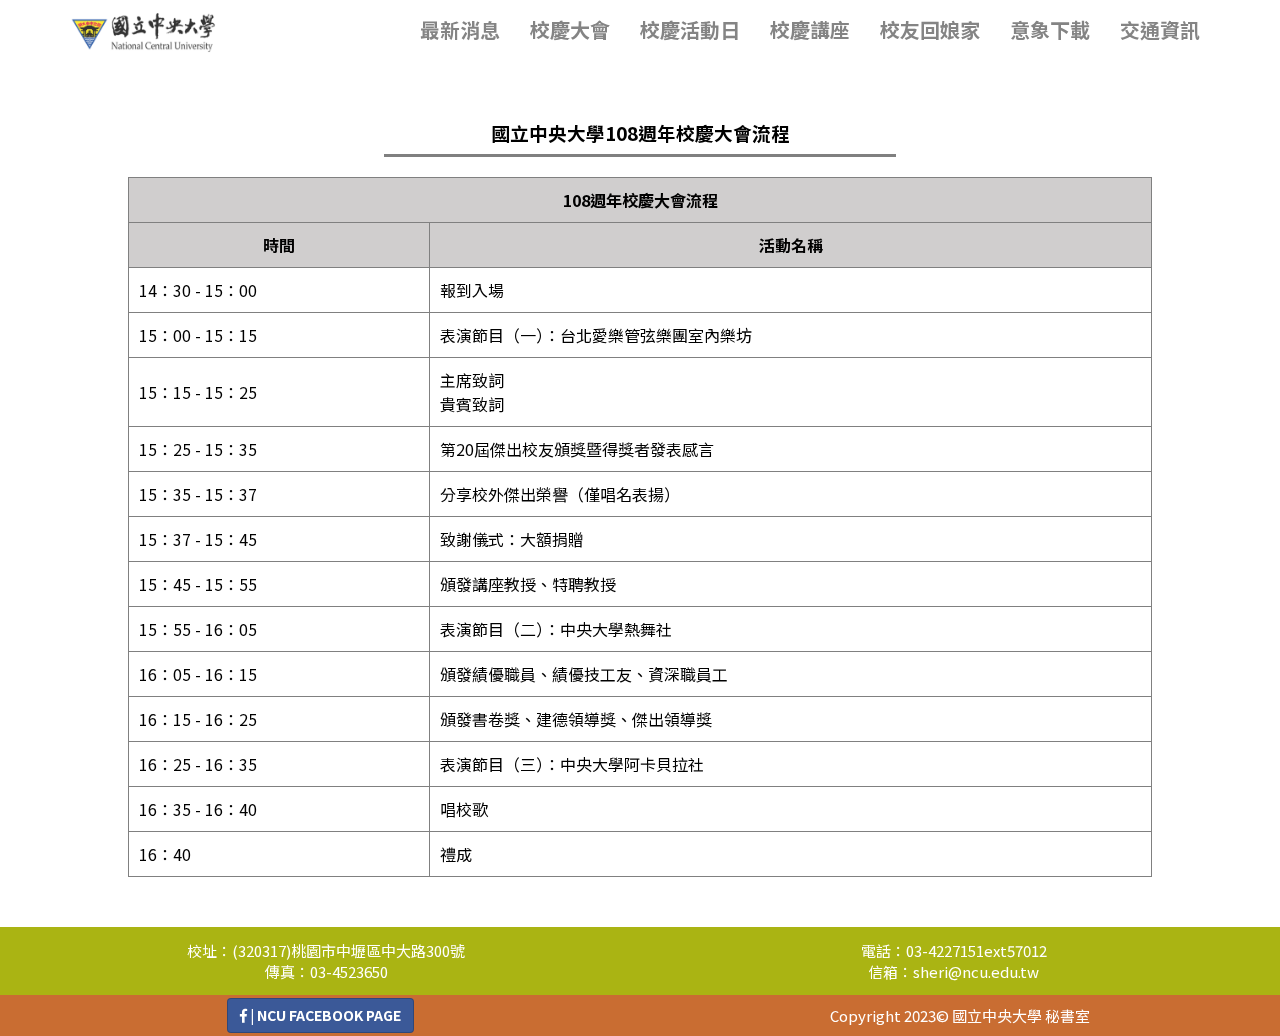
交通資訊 (1160, 29)
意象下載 (1050, 29)
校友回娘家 (930, 29)
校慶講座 (810, 29)
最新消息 (460, 29)
